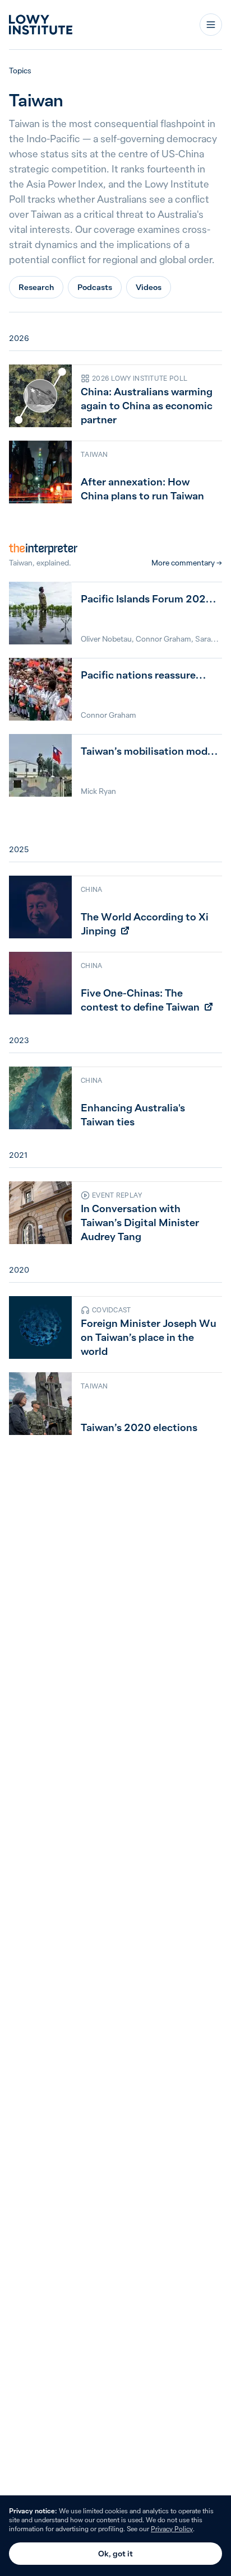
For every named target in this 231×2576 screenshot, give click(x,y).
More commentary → (187, 563)
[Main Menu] (211, 25)
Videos (149, 287)
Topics (20, 71)
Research (36, 287)
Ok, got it (115, 2554)
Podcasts (95, 287)
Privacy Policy (172, 2529)
